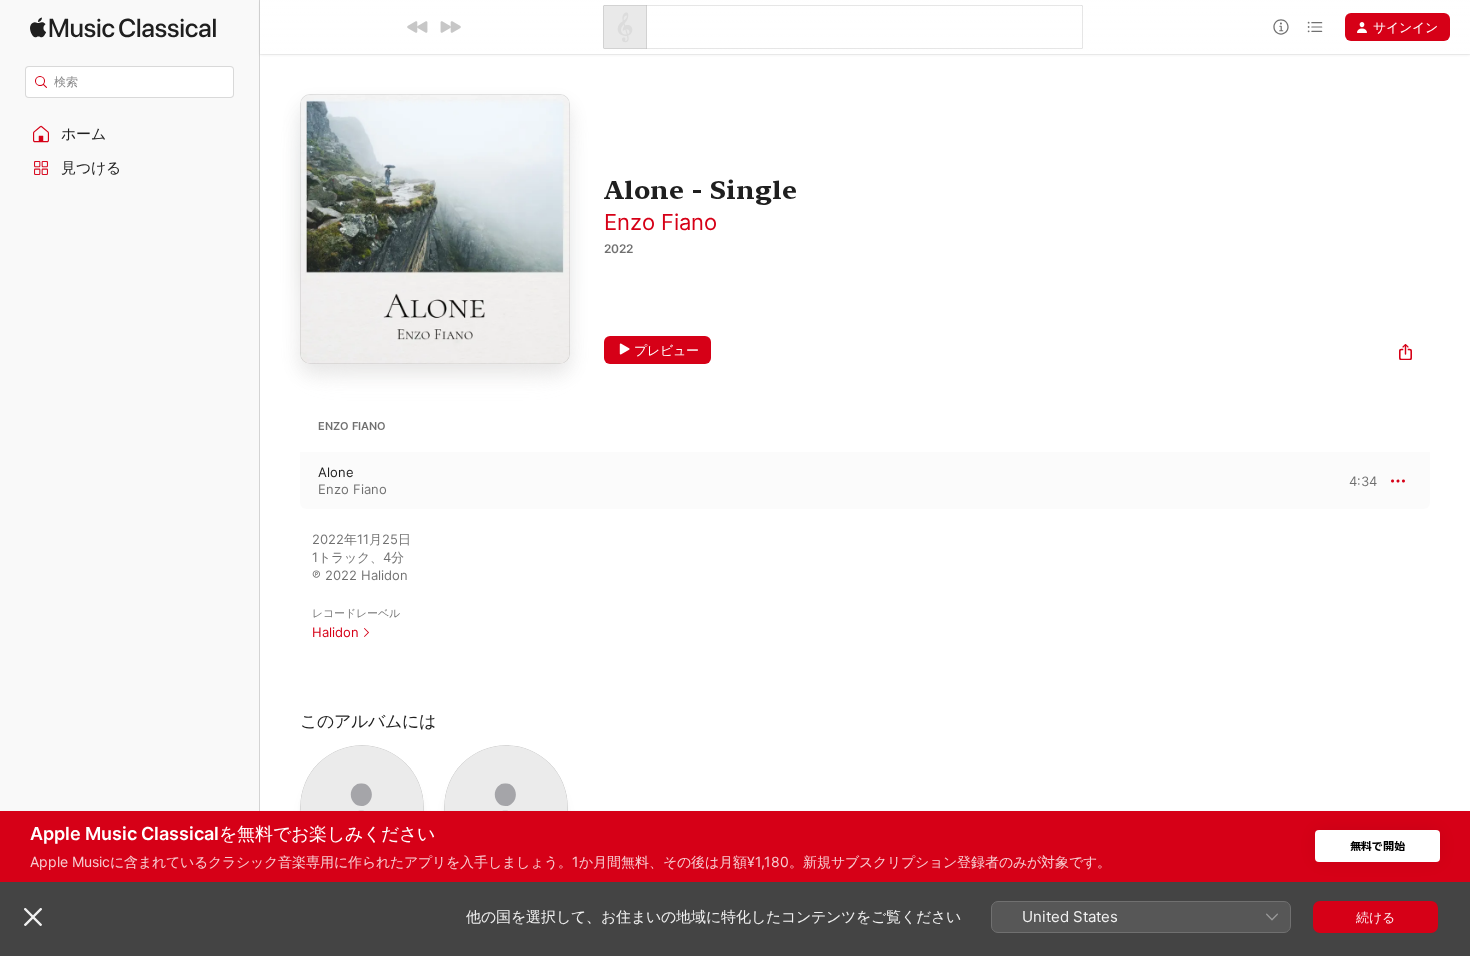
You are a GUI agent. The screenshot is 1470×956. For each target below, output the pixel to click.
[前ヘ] (418, 27)
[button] (130, 134)
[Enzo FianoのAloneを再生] (280, 481)
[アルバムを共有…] (1405, 354)
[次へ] (450, 27)
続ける (1375, 917)
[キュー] (1315, 27)
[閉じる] (33, 917)
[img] (123, 27)
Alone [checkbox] (336, 472)
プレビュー (666, 350)
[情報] (1281, 27)
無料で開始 (1377, 846)
